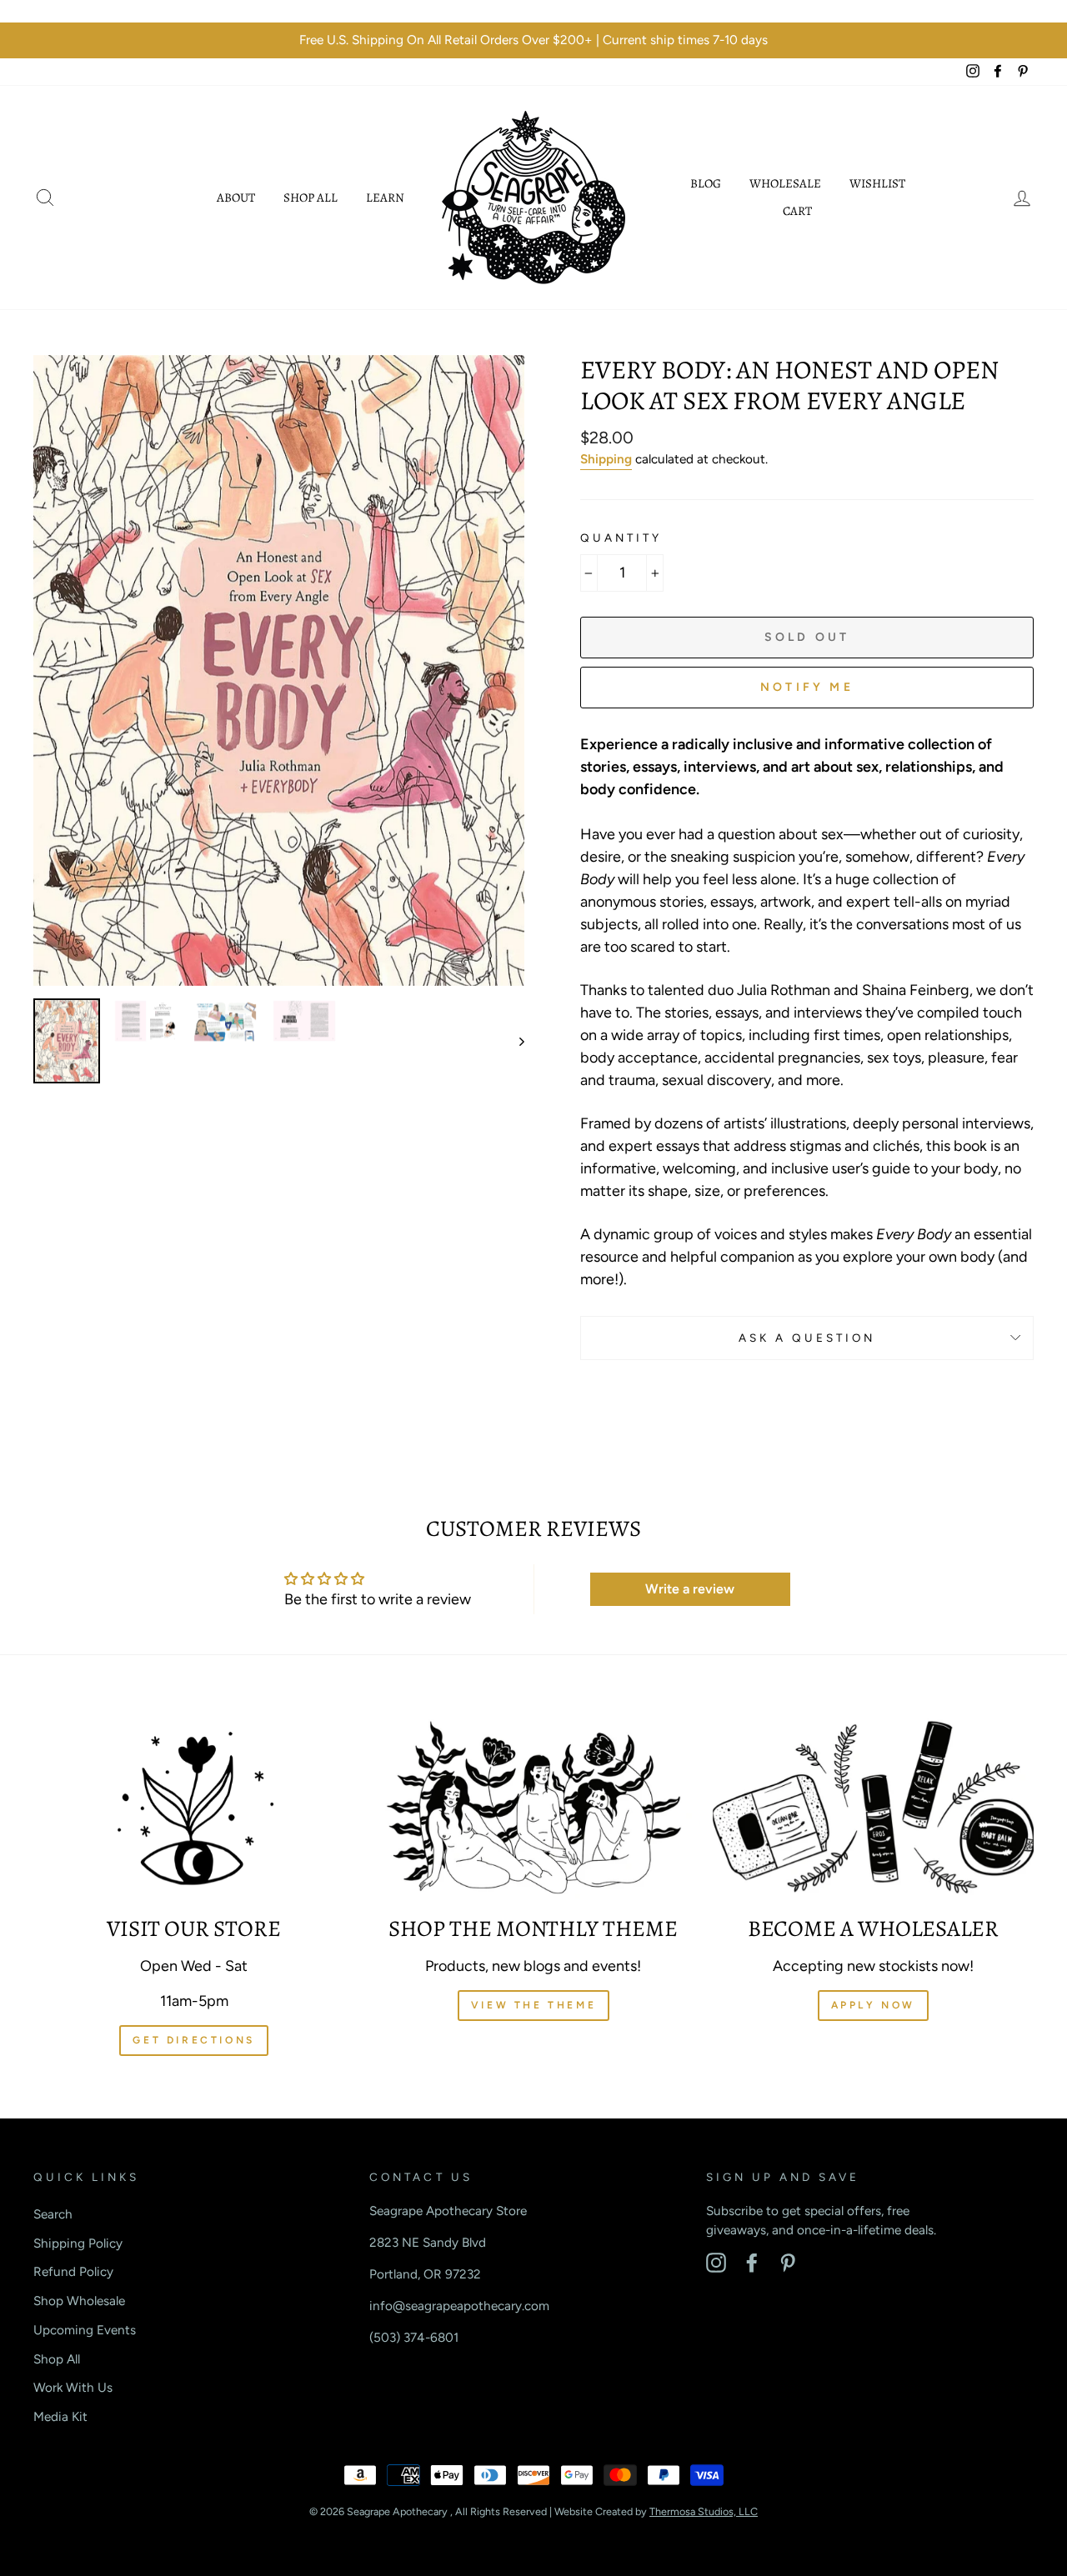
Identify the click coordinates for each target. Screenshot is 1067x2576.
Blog (706, 183)
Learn (385, 198)
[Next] (514, 1041)
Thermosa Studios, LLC (704, 2511)
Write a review (690, 1589)
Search (53, 2214)
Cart (797, 211)
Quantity (621, 538)
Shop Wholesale (79, 2301)
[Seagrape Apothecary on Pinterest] (788, 2263)
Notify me (807, 687)
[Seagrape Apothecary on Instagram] (716, 2263)
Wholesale (785, 183)
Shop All (311, 198)
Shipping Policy (78, 2243)
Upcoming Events (85, 2330)
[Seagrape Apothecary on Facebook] (752, 2263)
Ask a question (807, 1338)
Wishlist (877, 183)
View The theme (533, 2005)
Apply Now (873, 2005)
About (236, 198)
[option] (533, 40)
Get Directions (193, 2040)
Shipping (606, 459)
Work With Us (73, 2387)
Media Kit (60, 2416)
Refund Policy (73, 2271)
